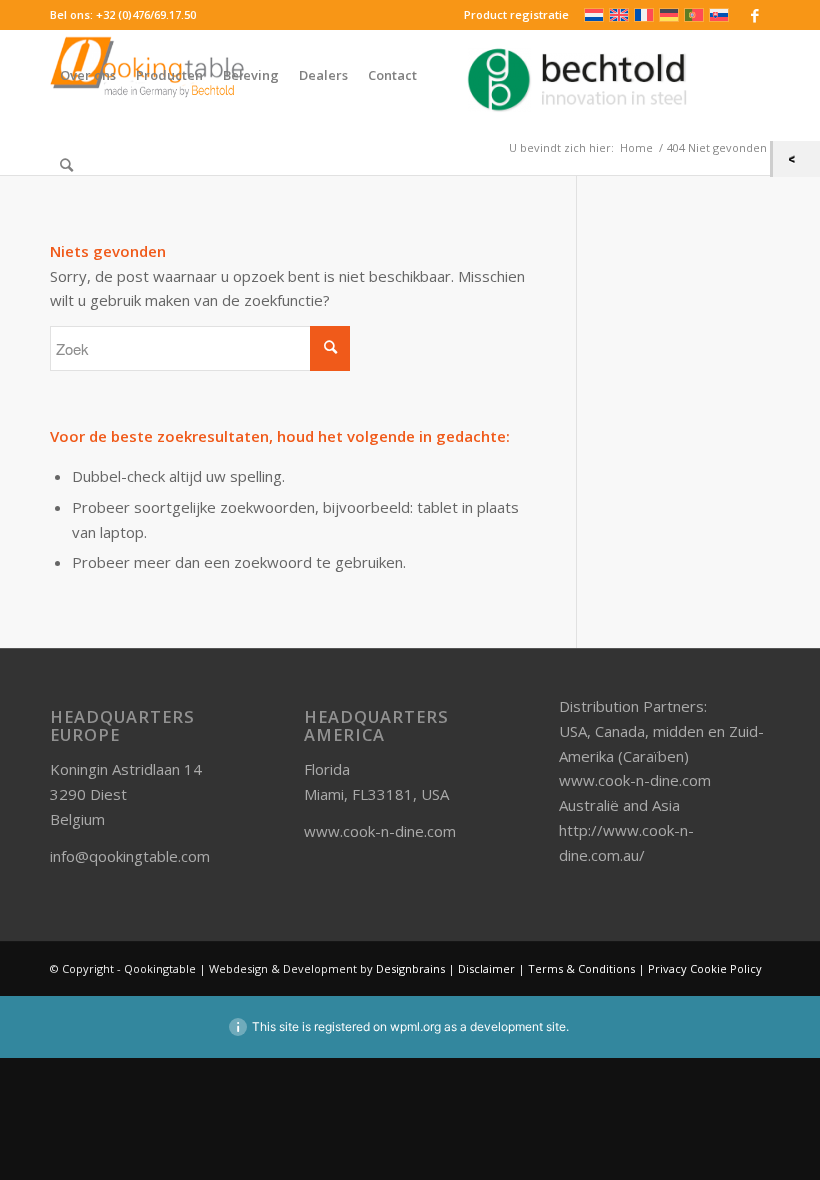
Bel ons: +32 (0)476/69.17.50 (123, 14)
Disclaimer (486, 968)
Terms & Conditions (581, 968)
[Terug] (796, 159)
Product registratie (516, 14)
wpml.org (415, 1026)
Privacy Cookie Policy (705, 968)
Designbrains (412, 968)
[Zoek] (66, 165)
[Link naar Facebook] (755, 15)
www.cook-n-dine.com (380, 831)
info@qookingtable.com (130, 856)
